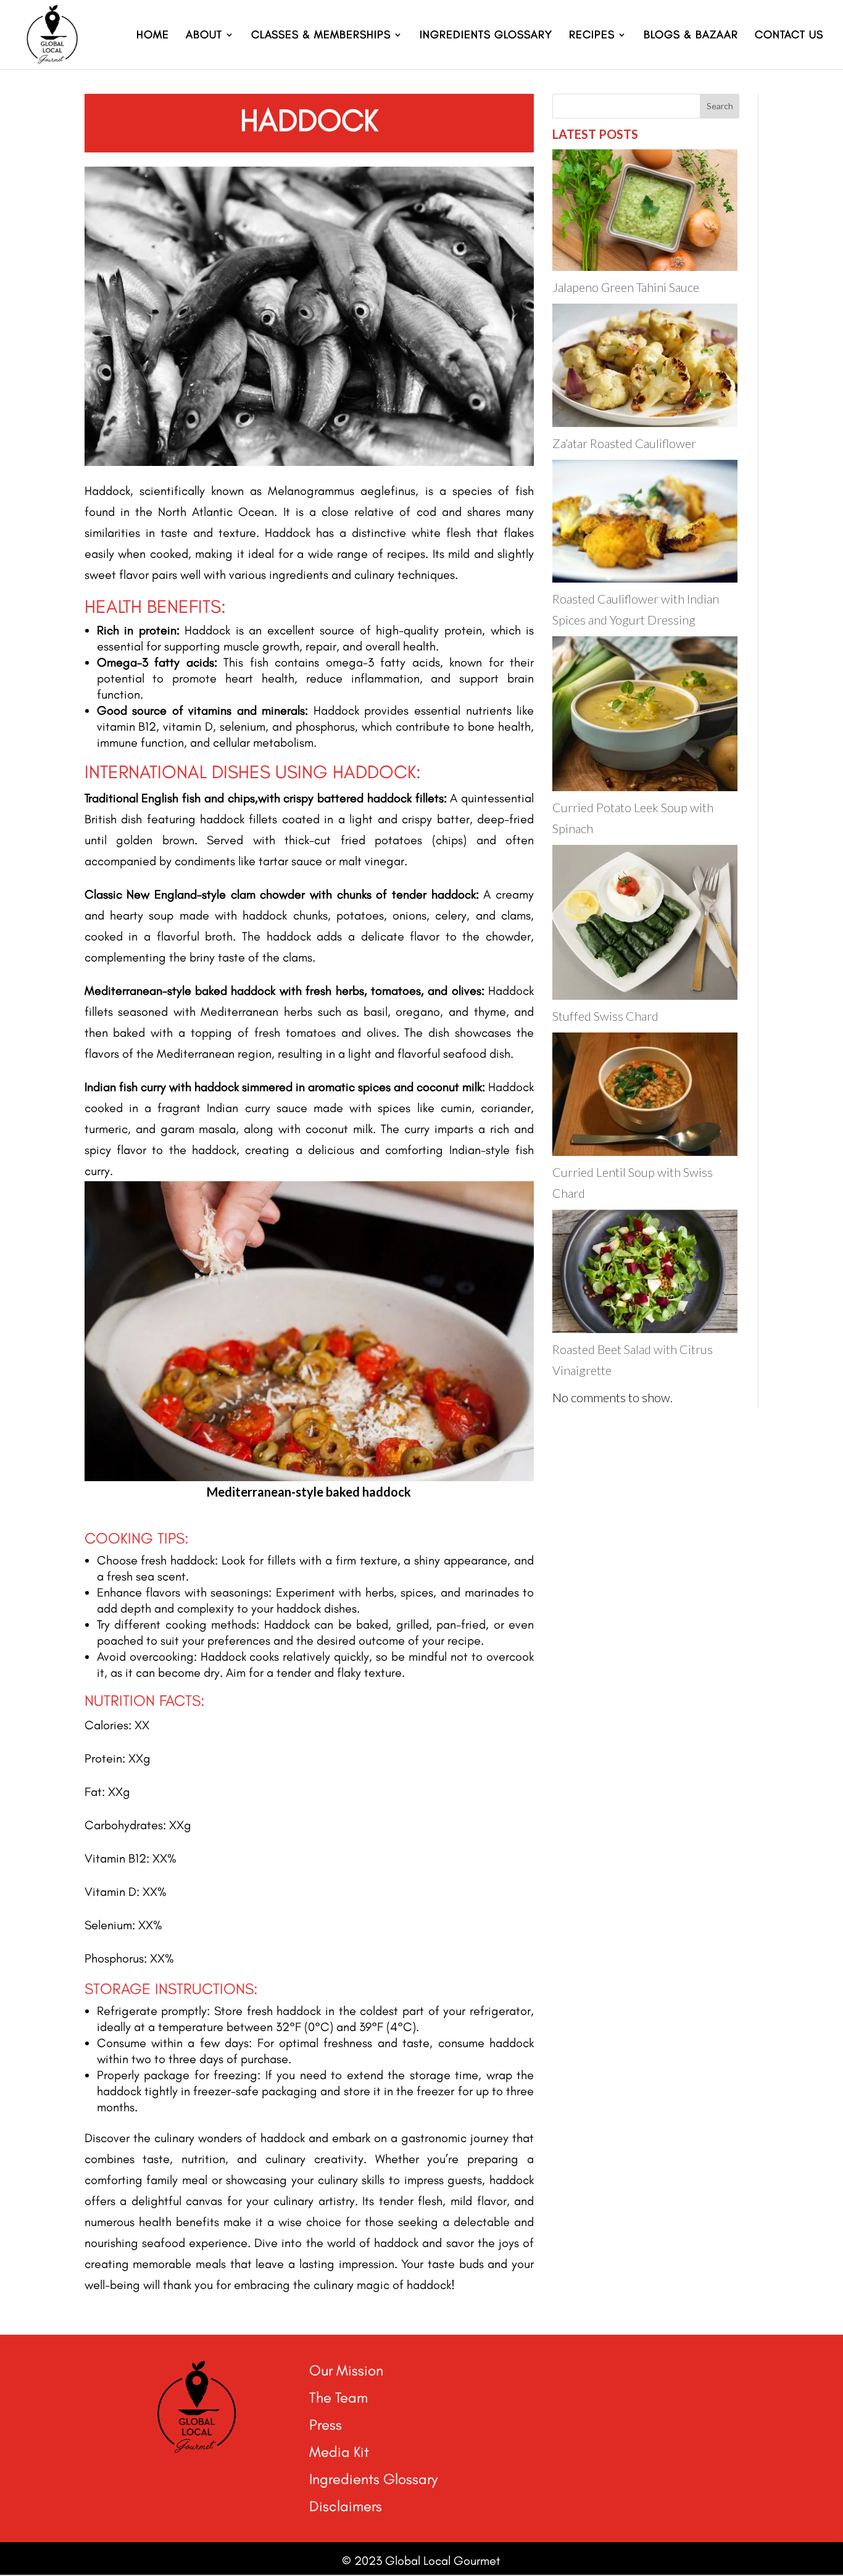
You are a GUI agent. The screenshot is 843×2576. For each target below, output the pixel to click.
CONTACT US (789, 36)
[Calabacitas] (309, 1476)
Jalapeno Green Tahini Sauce (626, 287)
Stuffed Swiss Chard (605, 1016)
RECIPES (592, 36)
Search (720, 106)
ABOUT (204, 36)
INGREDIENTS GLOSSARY (486, 36)
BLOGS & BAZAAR (691, 36)
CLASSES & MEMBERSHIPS (321, 36)
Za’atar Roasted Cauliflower (624, 443)
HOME (153, 36)
